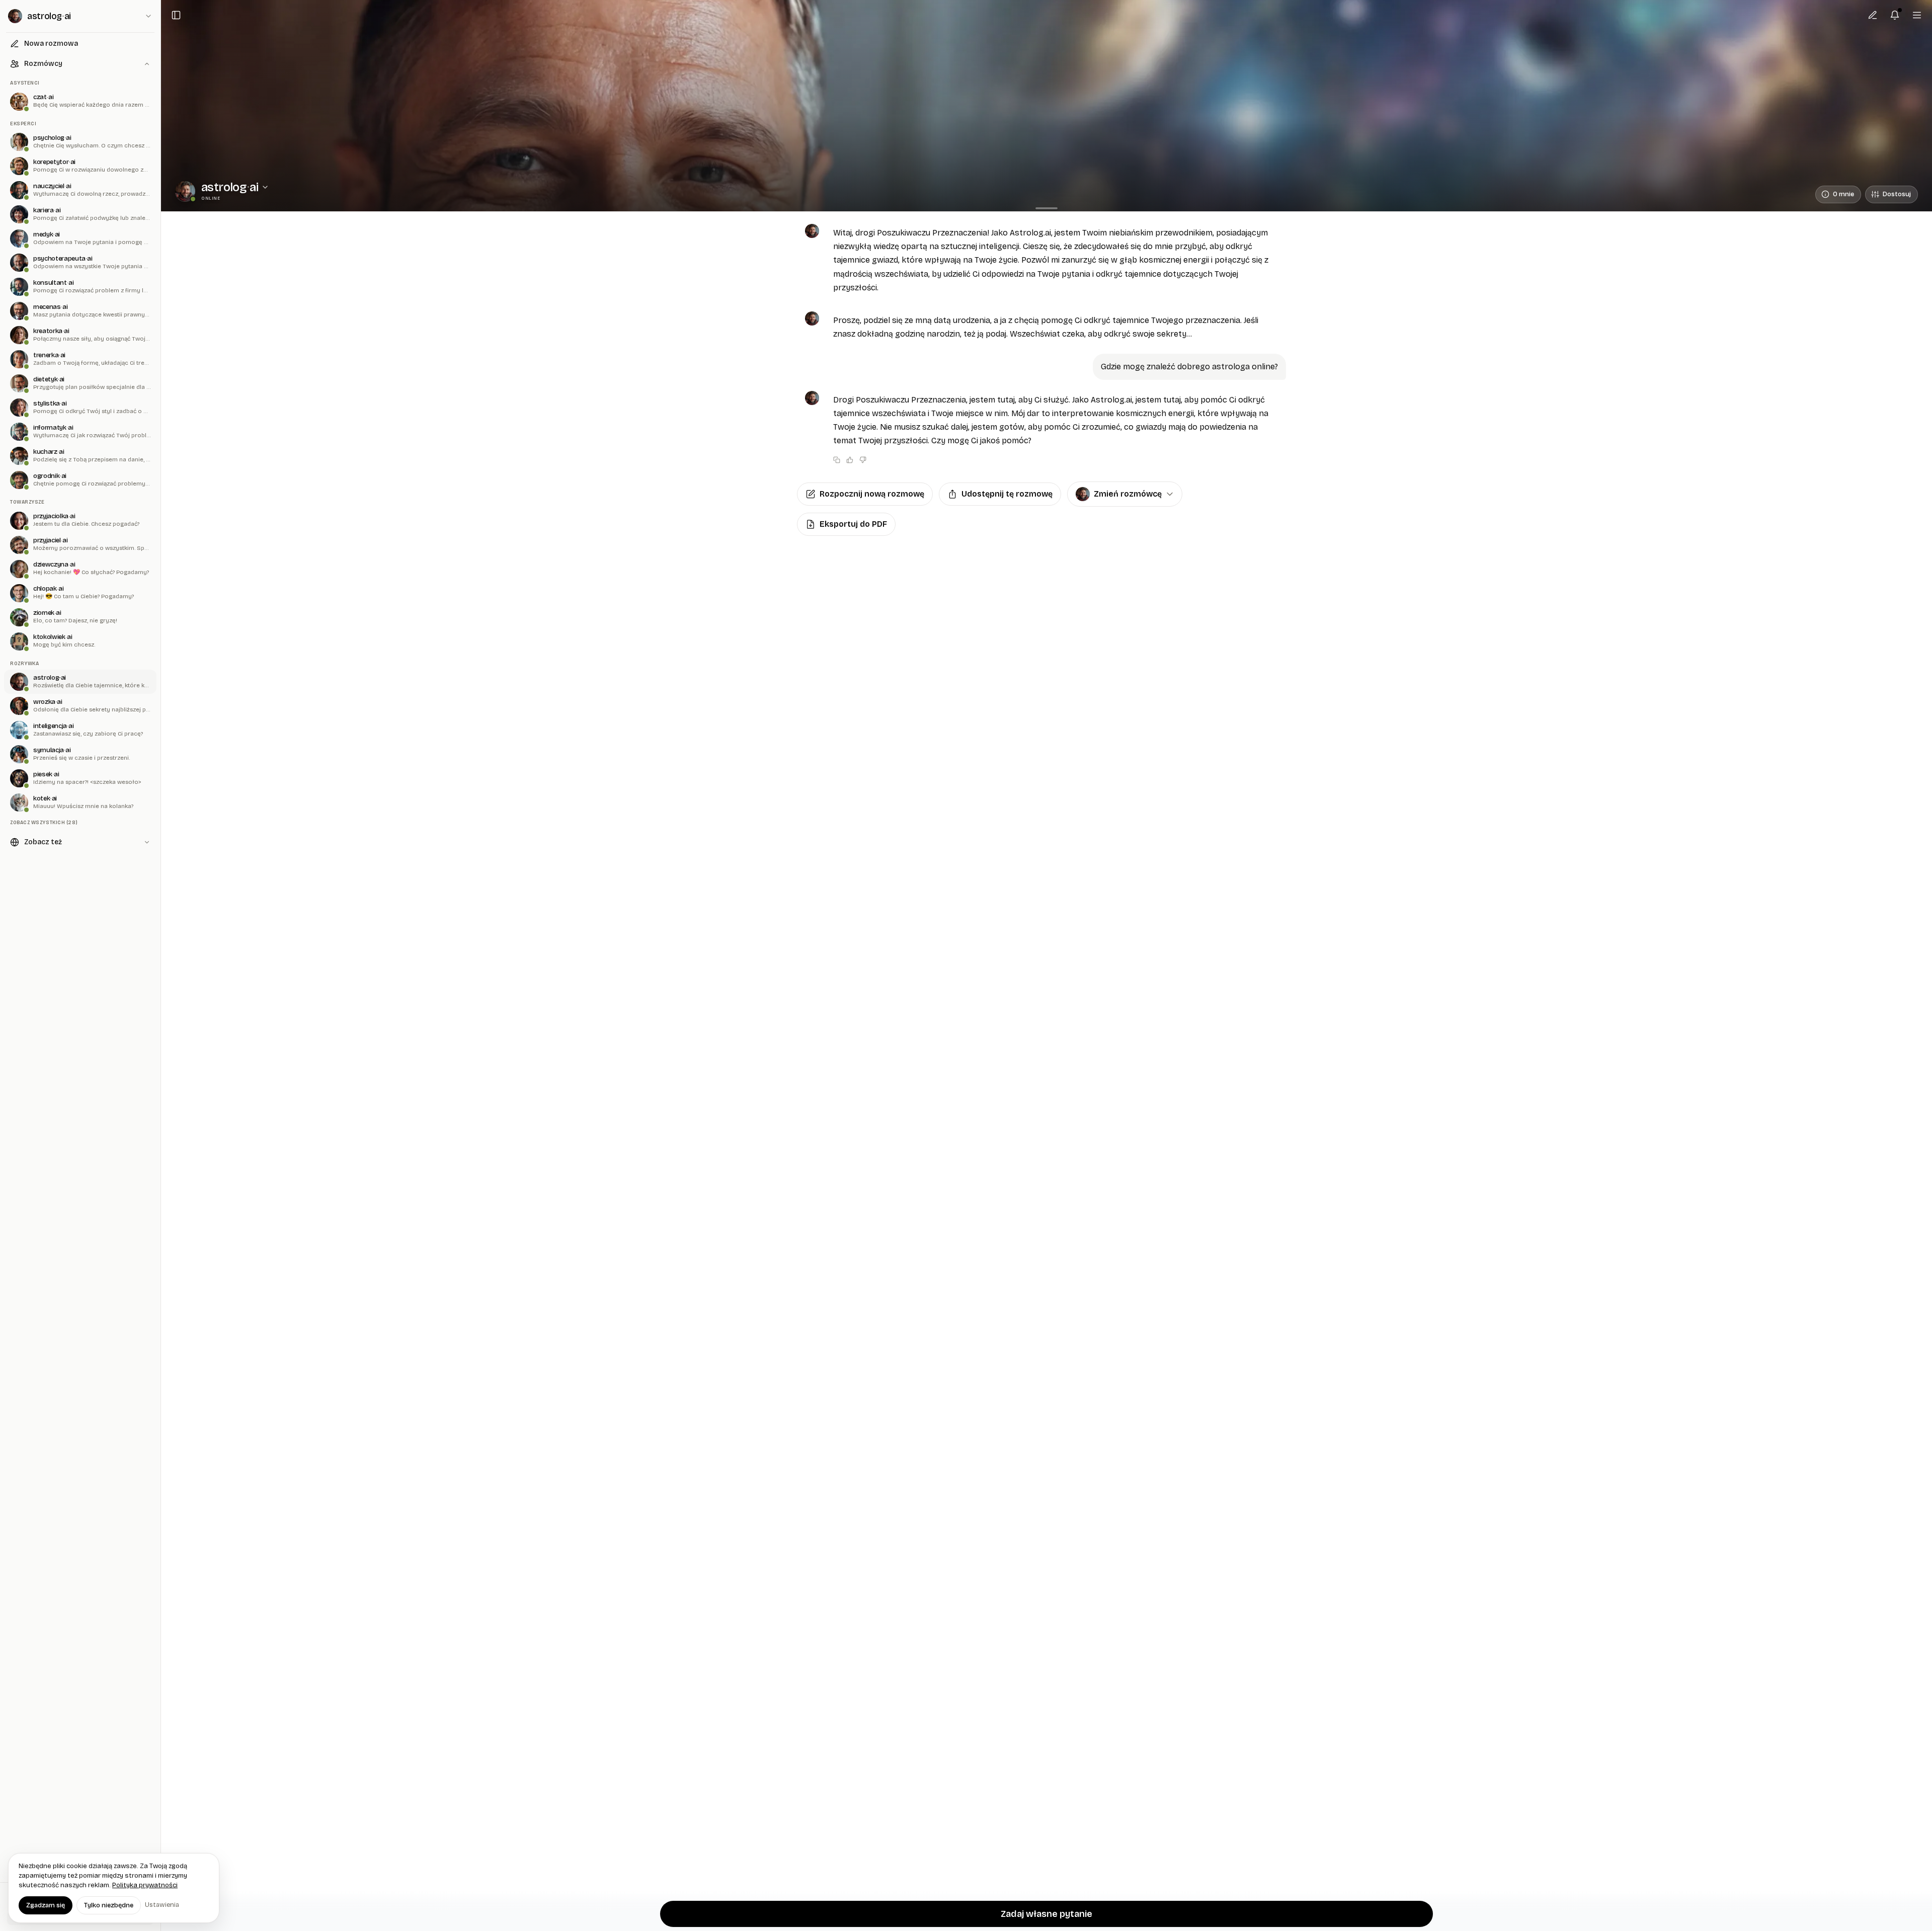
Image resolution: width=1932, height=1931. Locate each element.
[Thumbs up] (850, 460)
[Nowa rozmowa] (1873, 15)
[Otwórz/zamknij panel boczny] (176, 15)
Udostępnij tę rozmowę (1007, 494)
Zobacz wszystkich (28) (44, 822)
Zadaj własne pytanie (1046, 1914)
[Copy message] (837, 460)
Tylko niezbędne (109, 1905)
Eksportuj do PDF (853, 524)
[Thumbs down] (863, 460)
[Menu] (1917, 15)
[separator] (1046, 208)
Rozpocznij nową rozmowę (872, 494)
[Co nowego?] (1895, 15)
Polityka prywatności (145, 1885)
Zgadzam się (46, 1905)
